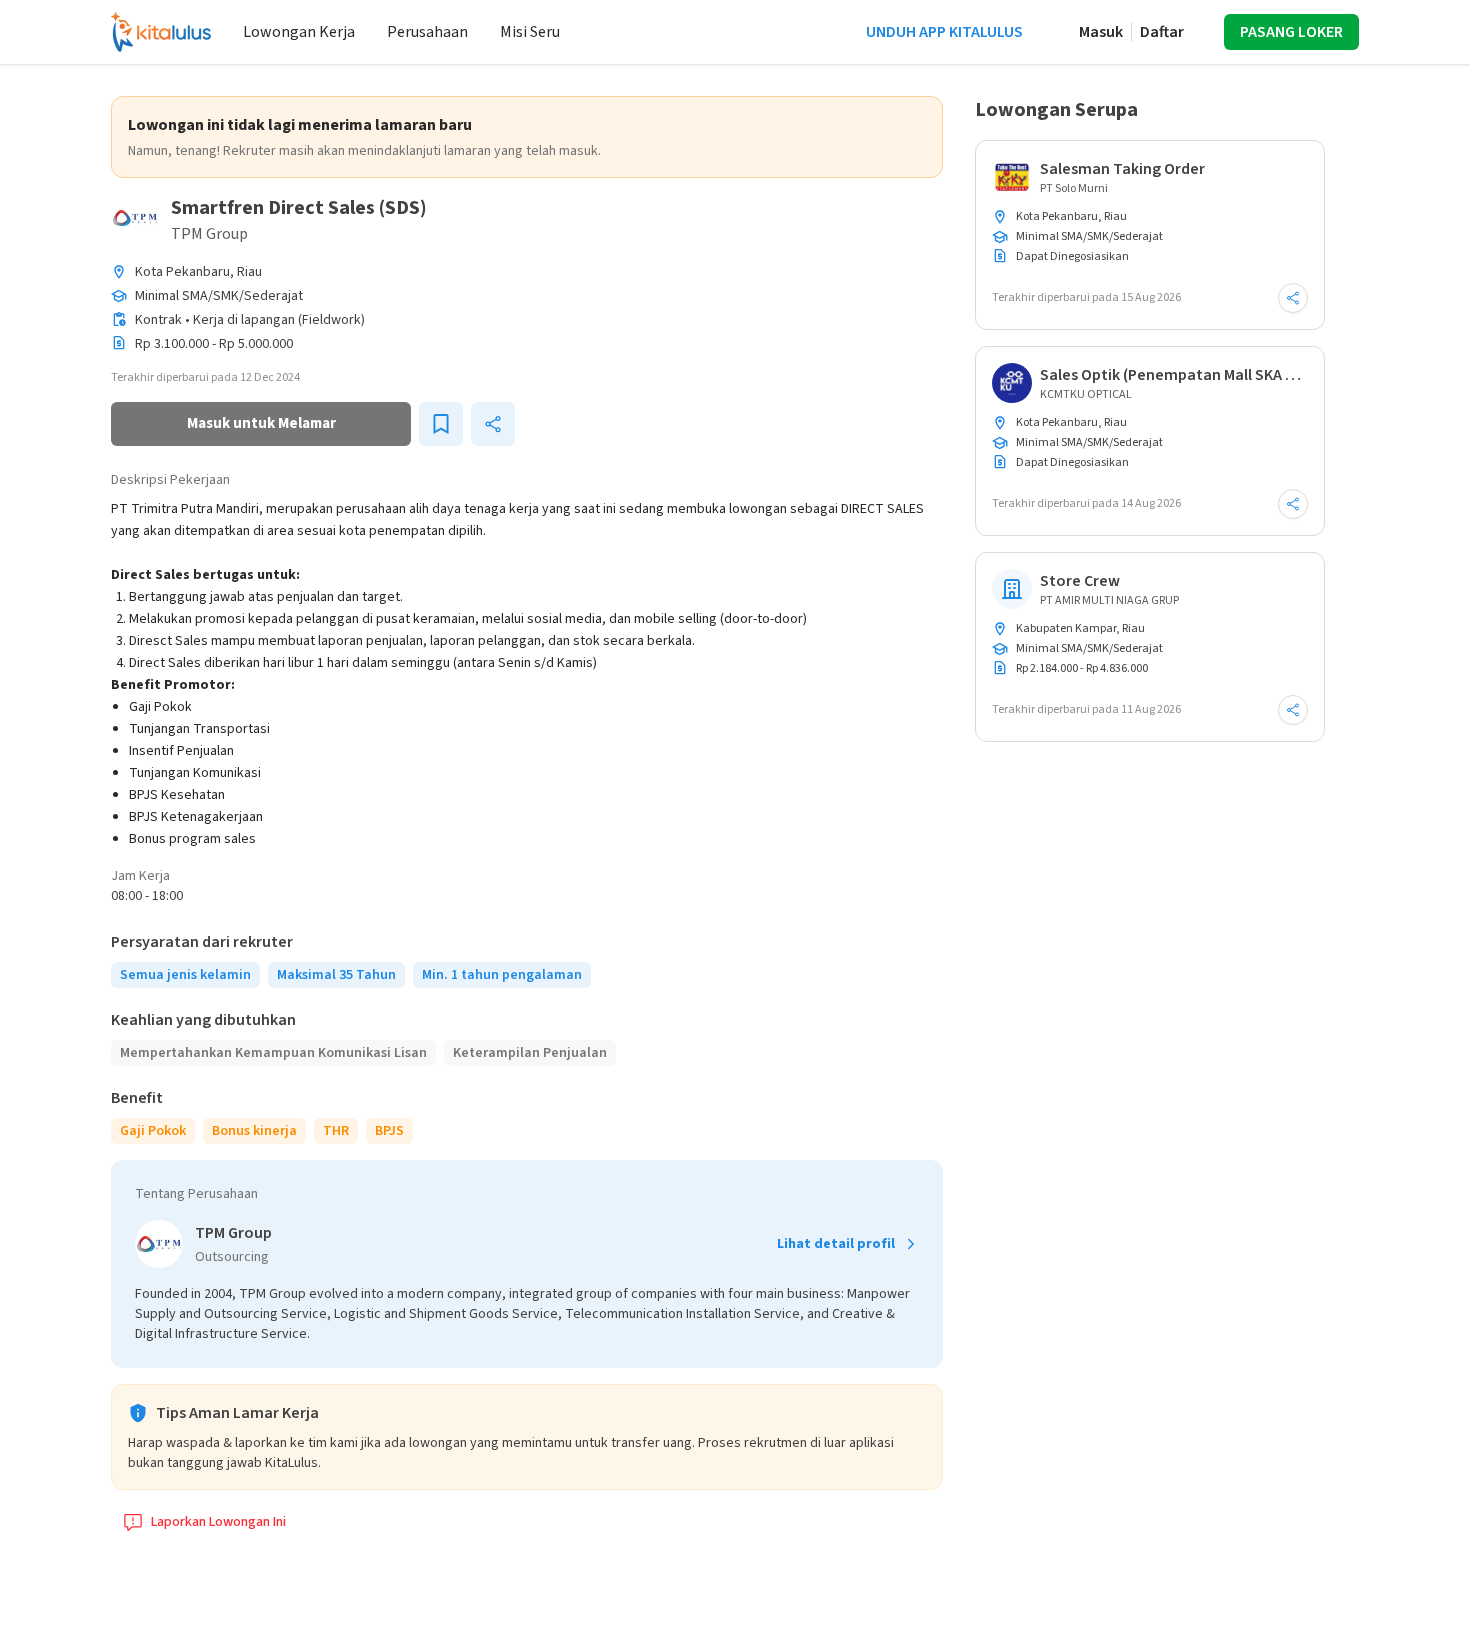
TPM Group (209, 234)
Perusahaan (427, 32)
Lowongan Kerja (299, 32)
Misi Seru (530, 32)
